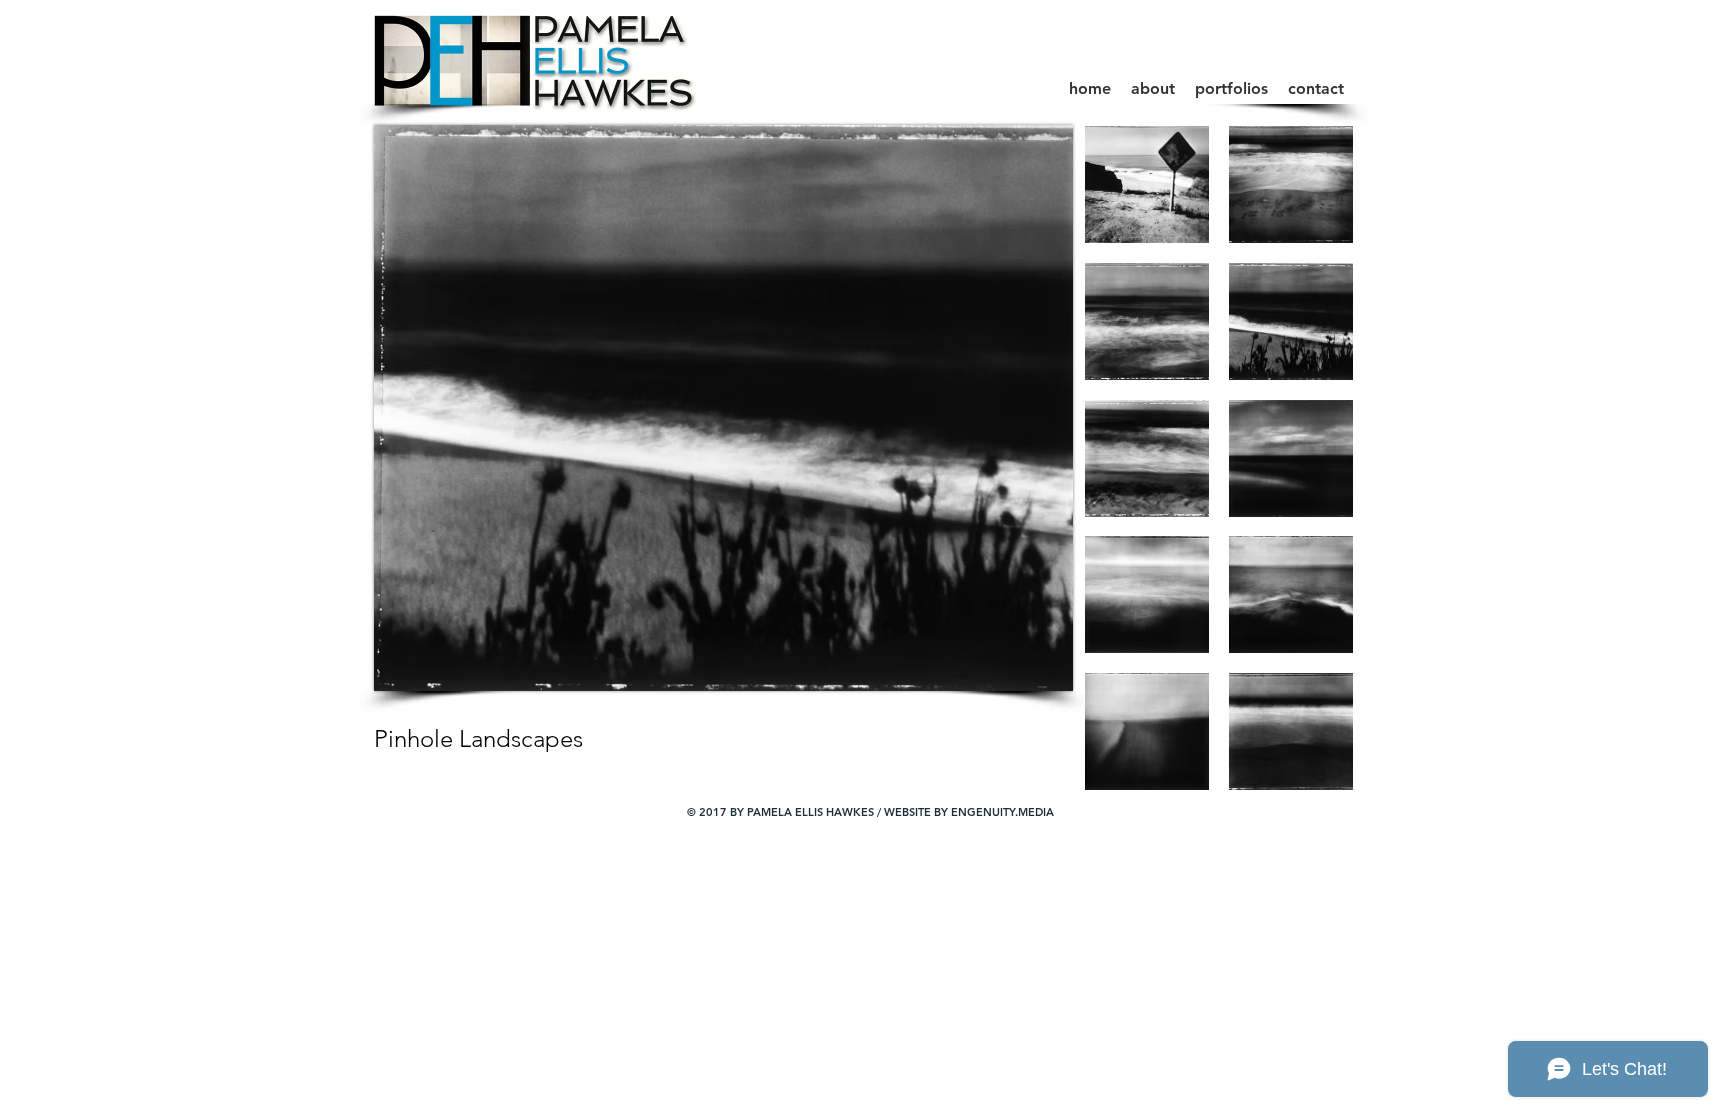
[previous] (1127, 475)
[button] (1231, 88)
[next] (1310, 475)
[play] (1312, 774)
